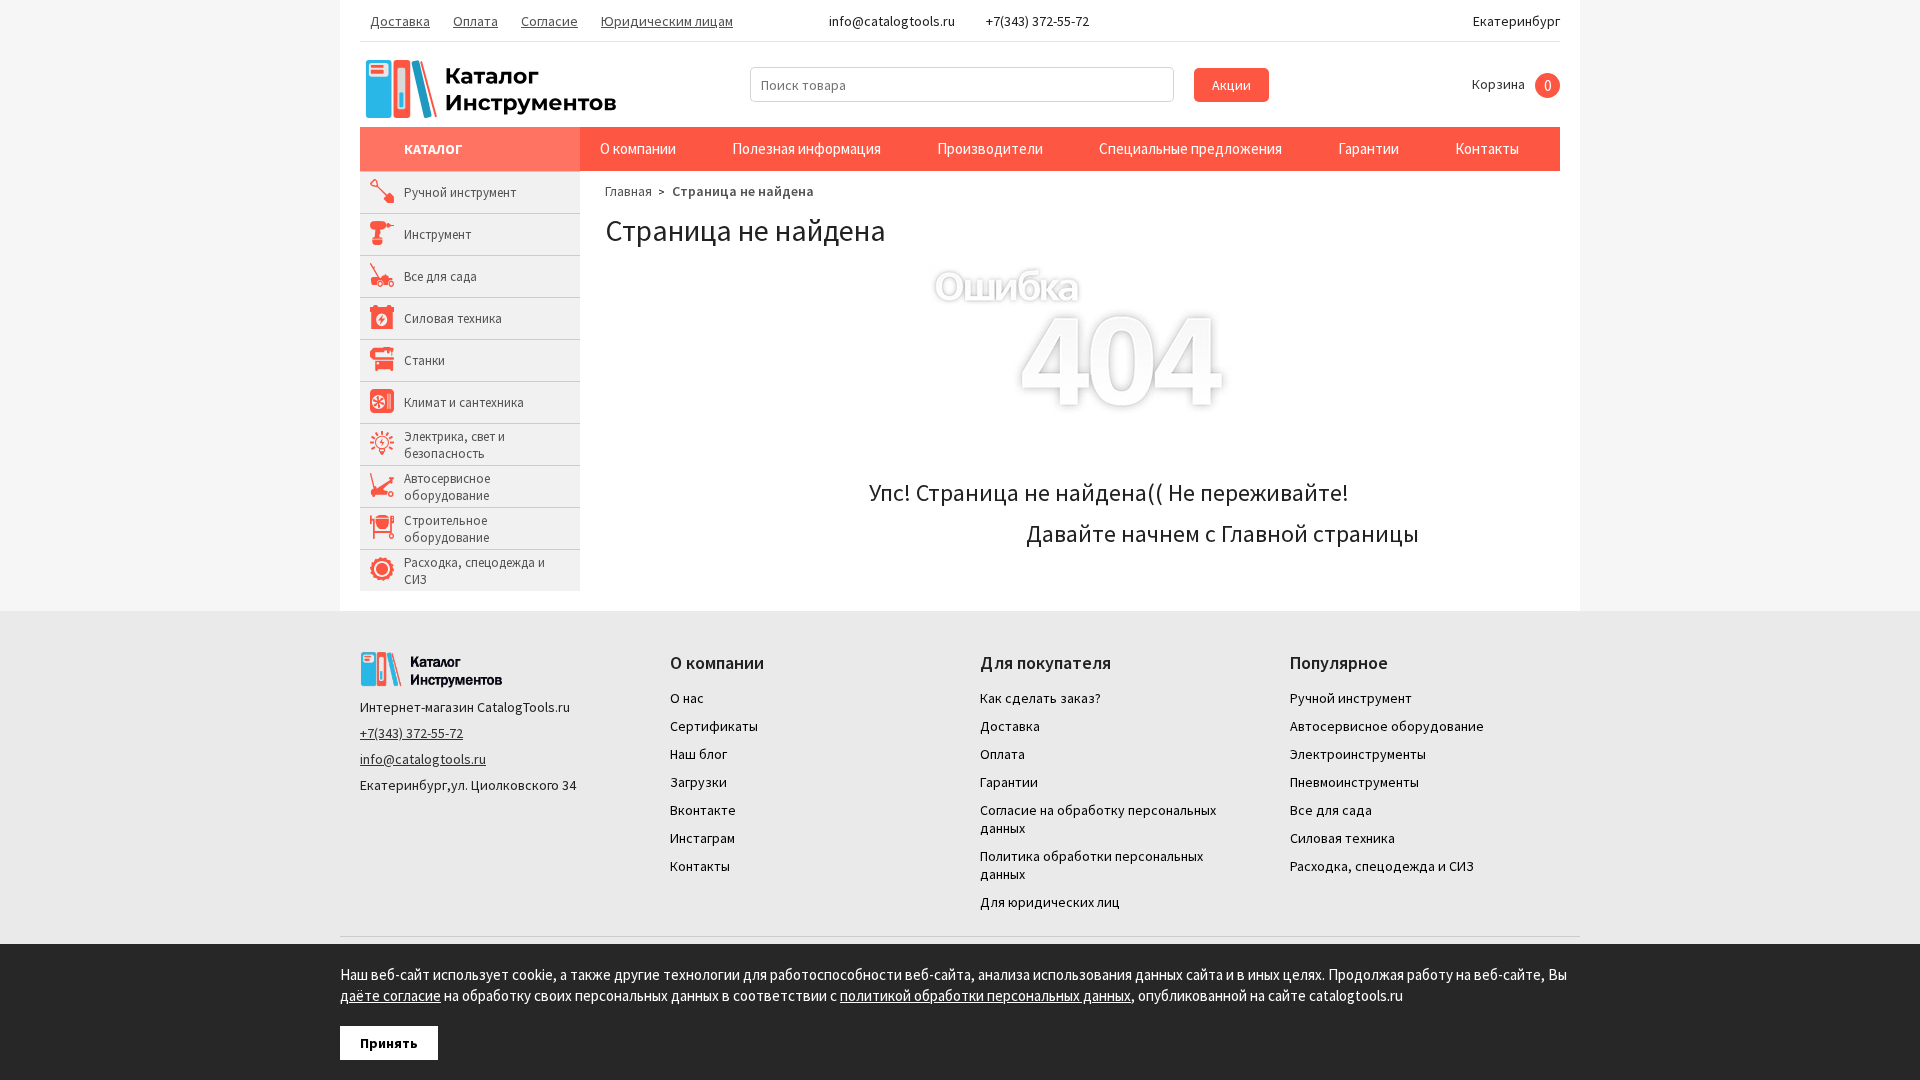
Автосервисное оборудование (447, 487)
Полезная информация (806, 148)
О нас (687, 698)
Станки (424, 360)
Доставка (400, 21)
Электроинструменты (1358, 754)
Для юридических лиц (1050, 902)
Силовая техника (453, 318)
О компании (638, 148)
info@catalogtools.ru (423, 759)
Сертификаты (714, 726)
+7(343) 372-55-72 (411, 733)
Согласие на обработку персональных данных (1098, 819)
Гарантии (1368, 148)
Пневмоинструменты (1354, 782)
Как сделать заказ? (1040, 698)
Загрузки (698, 782)
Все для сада (440, 276)
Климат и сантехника (464, 402)
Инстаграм (702, 838)
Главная (628, 191)
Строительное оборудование (446, 529)
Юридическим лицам (667, 21)
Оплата (475, 21)
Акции (1231, 85)
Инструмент (437, 234)
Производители (990, 148)
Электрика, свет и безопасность (454, 445)
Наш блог (698, 754)
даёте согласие (390, 995)
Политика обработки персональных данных (1091, 865)
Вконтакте (703, 810)
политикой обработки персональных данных (985, 995)
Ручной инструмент (460, 192)
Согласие (549, 21)
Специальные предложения (1190, 148)
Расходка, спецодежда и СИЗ (474, 571)
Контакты (1487, 148)
